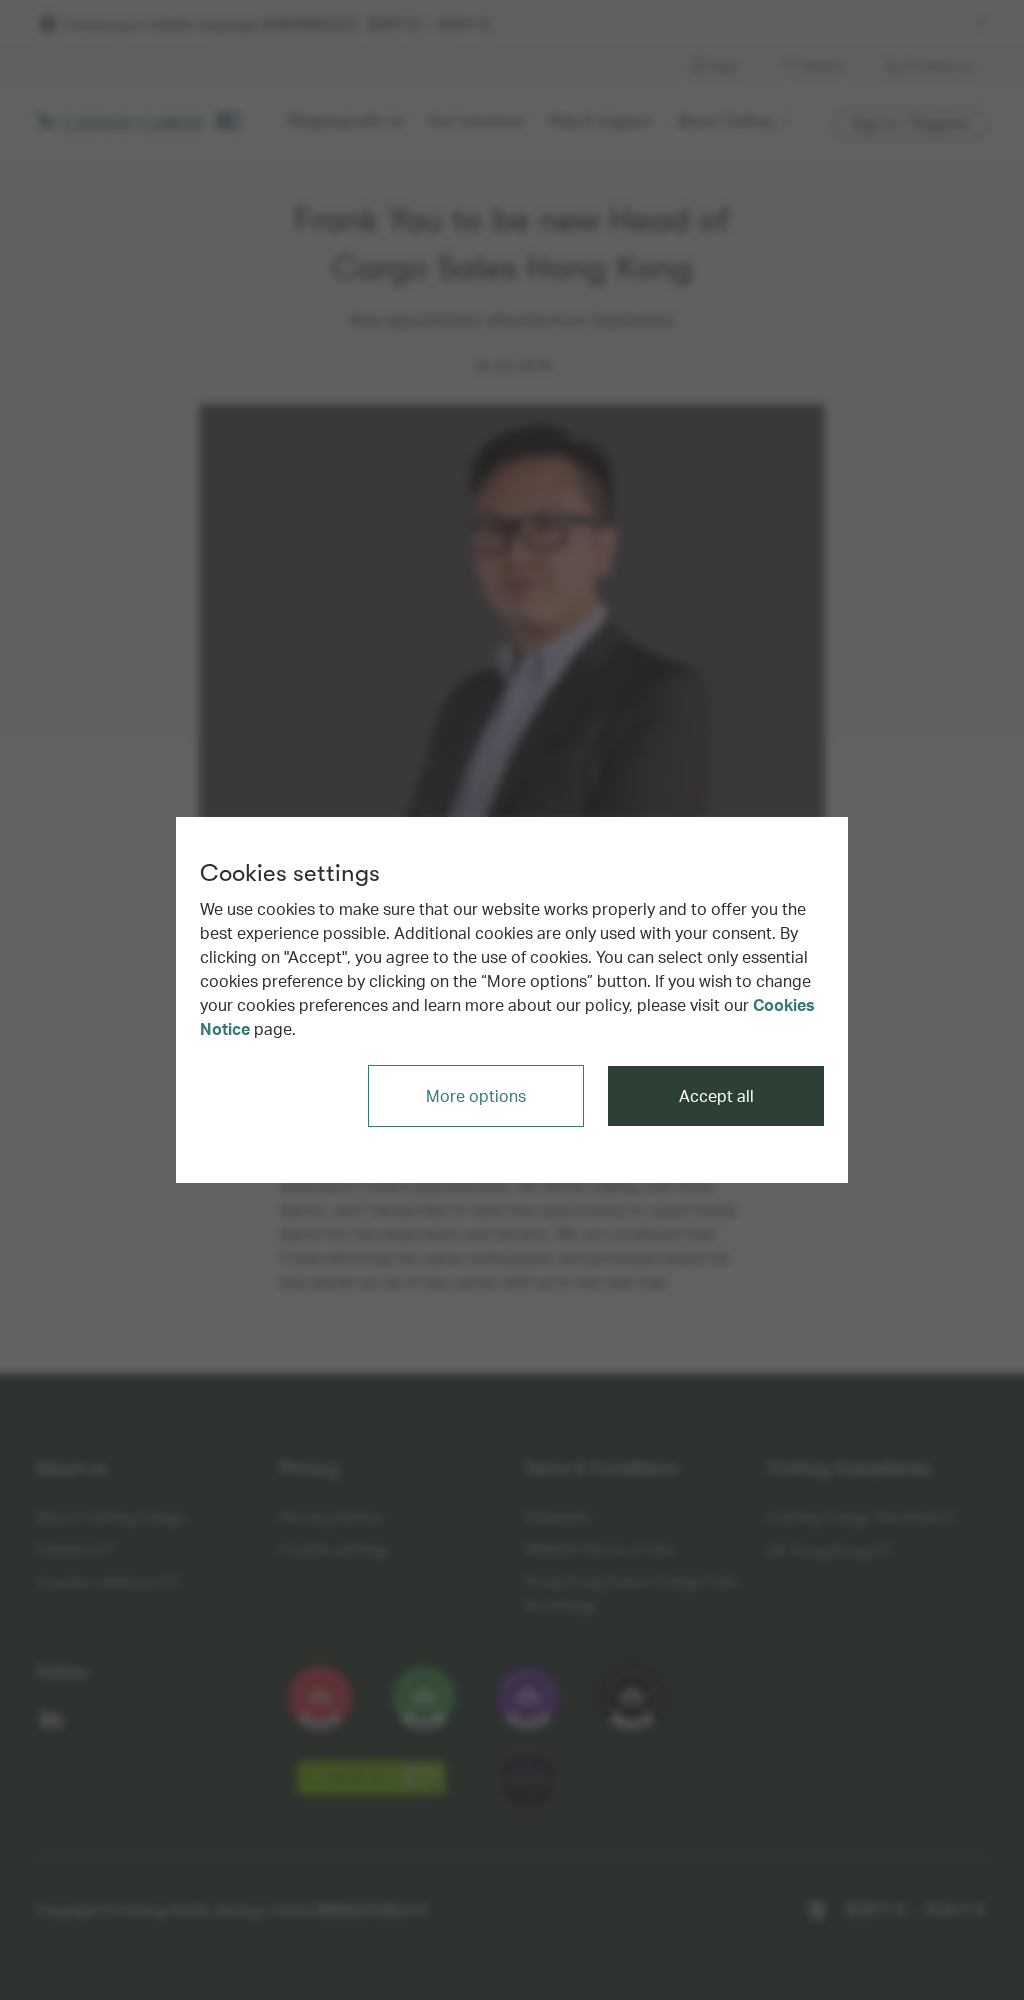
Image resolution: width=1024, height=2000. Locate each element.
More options (476, 1095)
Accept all (716, 1095)
